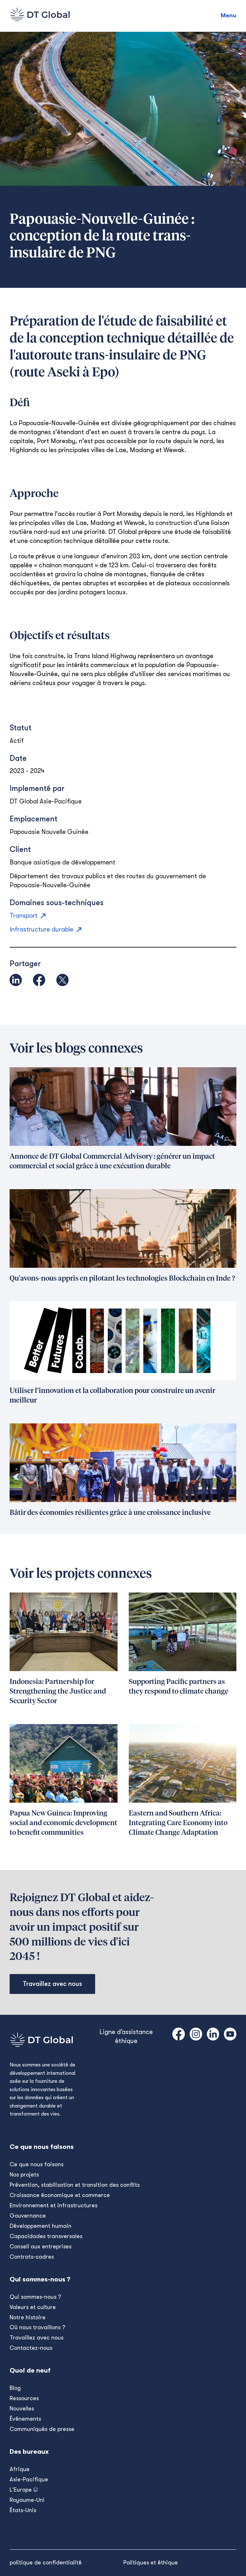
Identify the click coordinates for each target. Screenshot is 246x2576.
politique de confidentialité (46, 2563)
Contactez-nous (31, 2348)
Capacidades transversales (46, 2236)
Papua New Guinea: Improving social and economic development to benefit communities (63, 1823)
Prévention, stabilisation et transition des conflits (75, 2185)
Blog (15, 2388)
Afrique (20, 2469)
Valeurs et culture (33, 2307)
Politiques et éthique (151, 2563)
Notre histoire (28, 2317)
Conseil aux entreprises (41, 2246)
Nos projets (24, 2175)
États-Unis (23, 2510)
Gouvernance (28, 2216)
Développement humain (41, 2226)
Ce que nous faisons (37, 2164)
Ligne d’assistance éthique (126, 2036)
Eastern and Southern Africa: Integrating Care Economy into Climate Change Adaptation (178, 1823)
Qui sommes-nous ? (35, 2297)
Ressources (24, 2398)
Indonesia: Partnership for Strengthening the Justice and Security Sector (58, 1692)
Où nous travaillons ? (37, 2327)
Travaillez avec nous (52, 1984)
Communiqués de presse (42, 2429)
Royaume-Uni (27, 2500)
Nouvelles (22, 2409)
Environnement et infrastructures (53, 2205)
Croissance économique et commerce (60, 2195)
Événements (25, 2419)
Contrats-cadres (32, 2257)
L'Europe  (24, 2490)
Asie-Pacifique (29, 2479)
